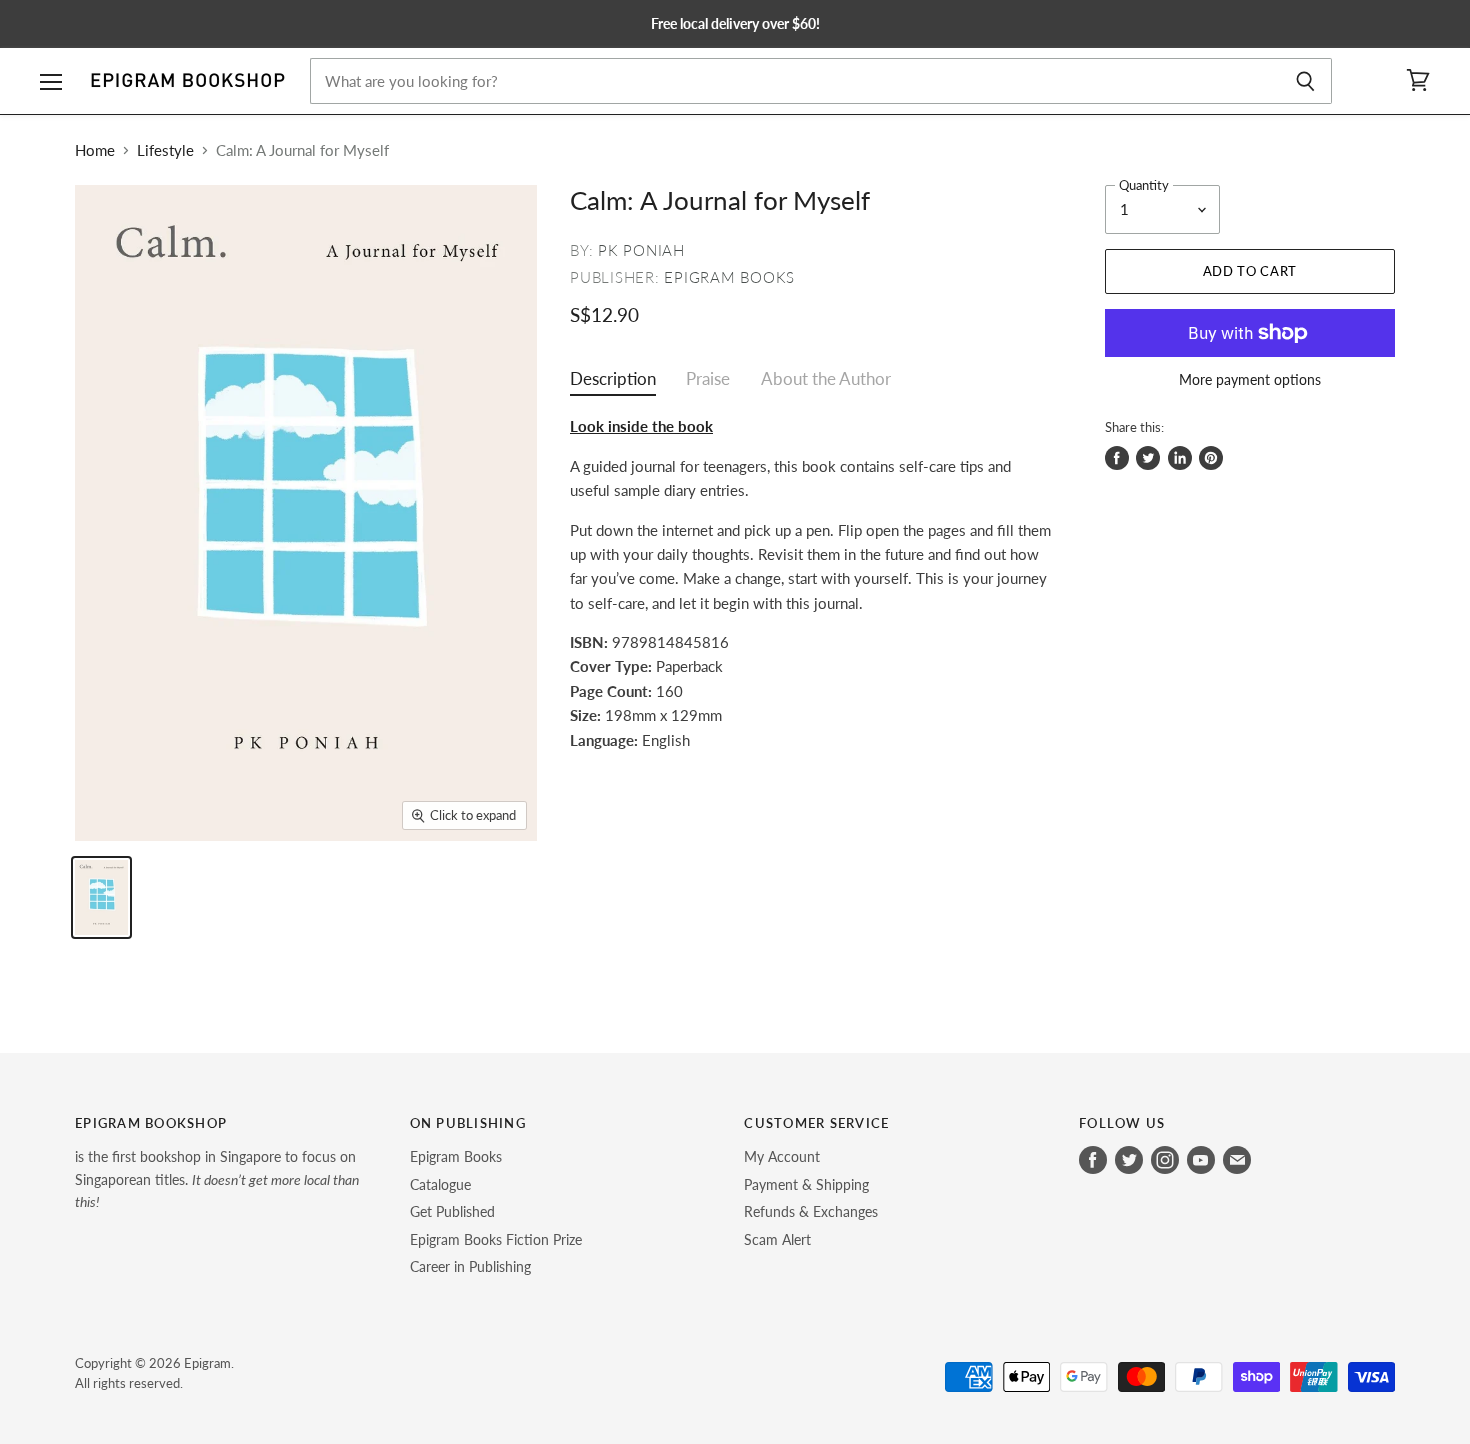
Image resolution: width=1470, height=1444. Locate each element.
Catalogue (440, 1184)
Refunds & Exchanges (811, 1211)
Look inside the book (641, 426)
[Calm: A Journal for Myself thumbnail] (101, 897)
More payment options (1250, 380)
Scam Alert (777, 1239)
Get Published (452, 1211)
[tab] (613, 383)
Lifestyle (165, 150)
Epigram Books (729, 277)
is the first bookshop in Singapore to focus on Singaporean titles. (217, 1179)
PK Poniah (641, 250)
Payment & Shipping (806, 1184)
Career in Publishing (470, 1266)
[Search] (1305, 81)
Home (95, 150)
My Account (782, 1156)
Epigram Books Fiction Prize (496, 1239)
